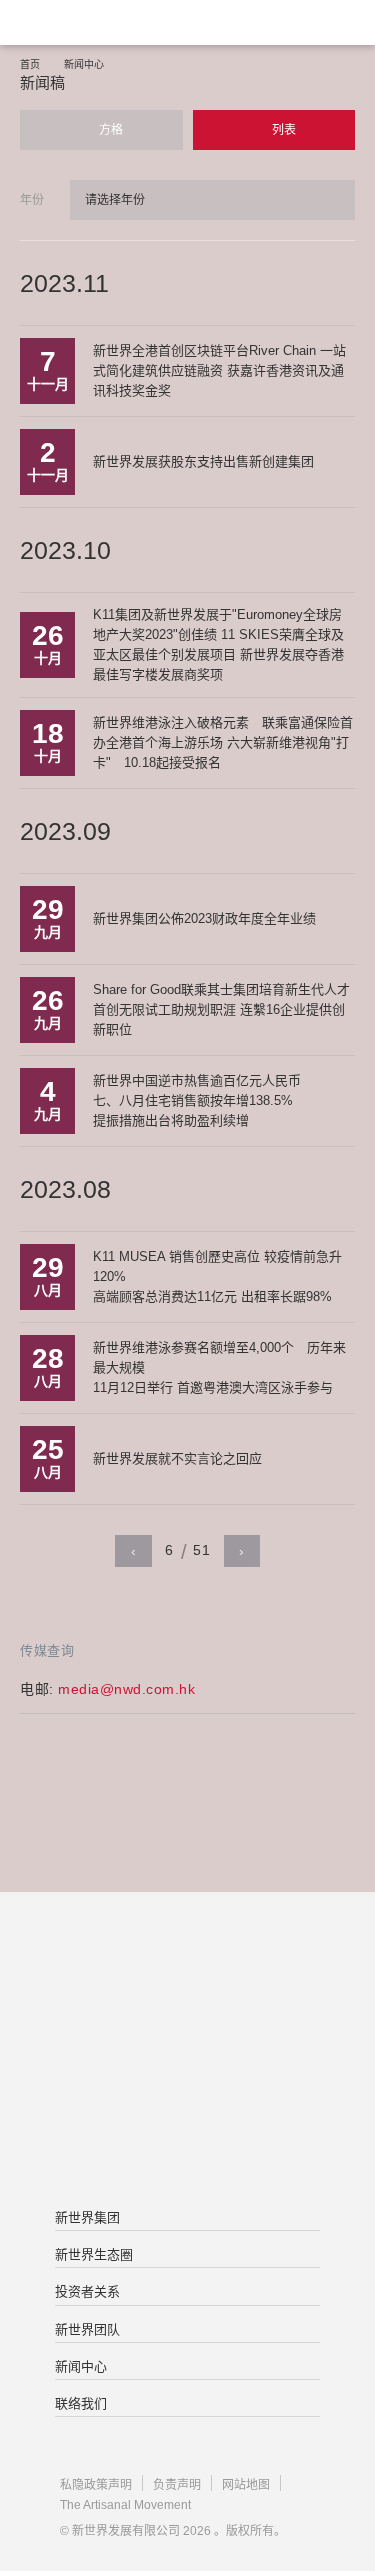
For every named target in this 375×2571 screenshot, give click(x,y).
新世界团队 (87, 2329)
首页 (30, 64)
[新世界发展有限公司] (187, 1972)
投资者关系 (87, 2291)
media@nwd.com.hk (126, 1689)
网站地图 (246, 2485)
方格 (109, 130)
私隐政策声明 (96, 2485)
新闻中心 (84, 64)
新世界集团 (87, 2217)
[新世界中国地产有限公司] (187, 2052)
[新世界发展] (115, 22)
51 (201, 1550)
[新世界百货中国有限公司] (187, 2132)
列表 (282, 130)
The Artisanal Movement (125, 2505)
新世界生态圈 (94, 2254)
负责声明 (177, 2485)
